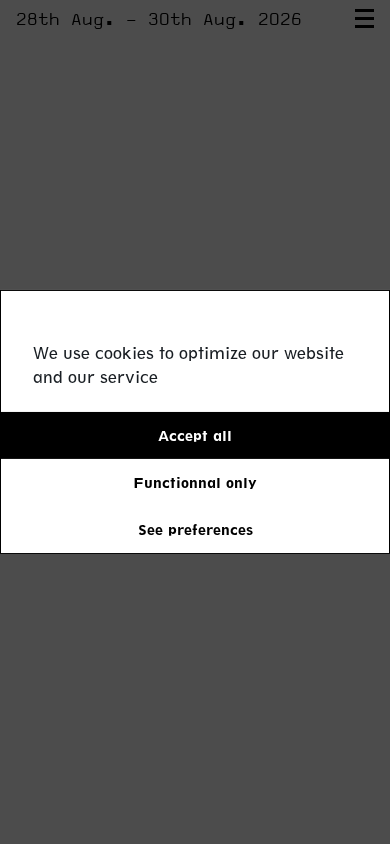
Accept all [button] (195, 434)
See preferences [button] (195, 529)
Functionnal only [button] (195, 482)
